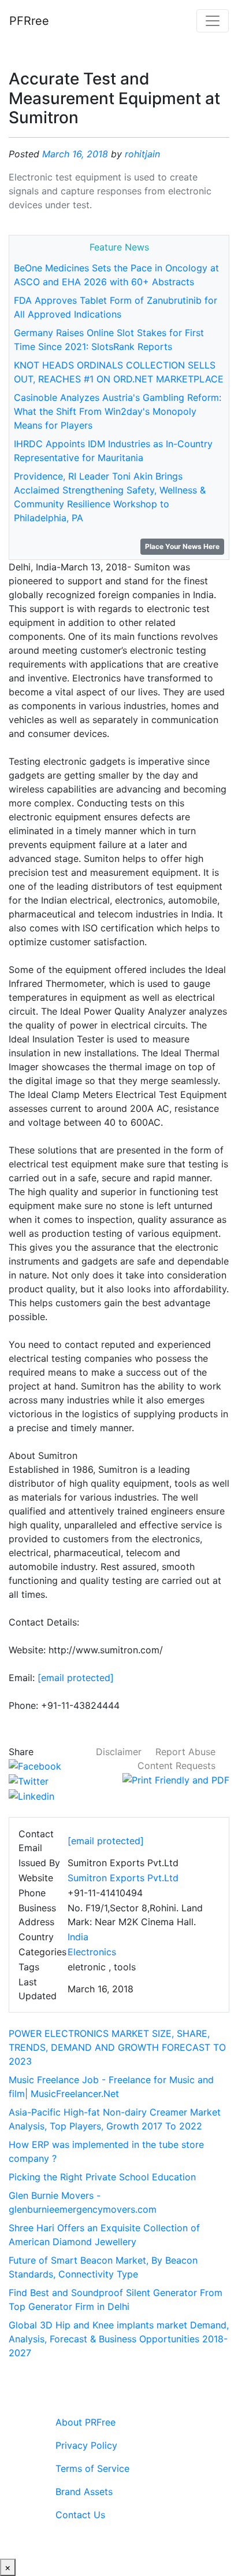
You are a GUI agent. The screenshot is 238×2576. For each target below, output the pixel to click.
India (78, 1937)
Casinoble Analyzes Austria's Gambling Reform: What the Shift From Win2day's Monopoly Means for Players (118, 411)
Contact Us (80, 2515)
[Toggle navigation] (213, 21)
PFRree (29, 21)
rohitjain (142, 154)
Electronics (92, 1952)
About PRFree (85, 2422)
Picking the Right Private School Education (102, 2177)
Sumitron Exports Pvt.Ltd (123, 1878)
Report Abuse (185, 1752)
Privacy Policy (86, 2445)
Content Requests (176, 1766)
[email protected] (76, 1678)
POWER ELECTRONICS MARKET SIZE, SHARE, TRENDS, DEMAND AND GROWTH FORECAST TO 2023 (117, 2047)
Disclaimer (119, 1752)
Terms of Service (92, 2468)
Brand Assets (84, 2492)
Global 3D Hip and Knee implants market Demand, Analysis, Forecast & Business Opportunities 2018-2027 (119, 2339)
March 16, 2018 (75, 154)
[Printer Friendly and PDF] (176, 1779)
